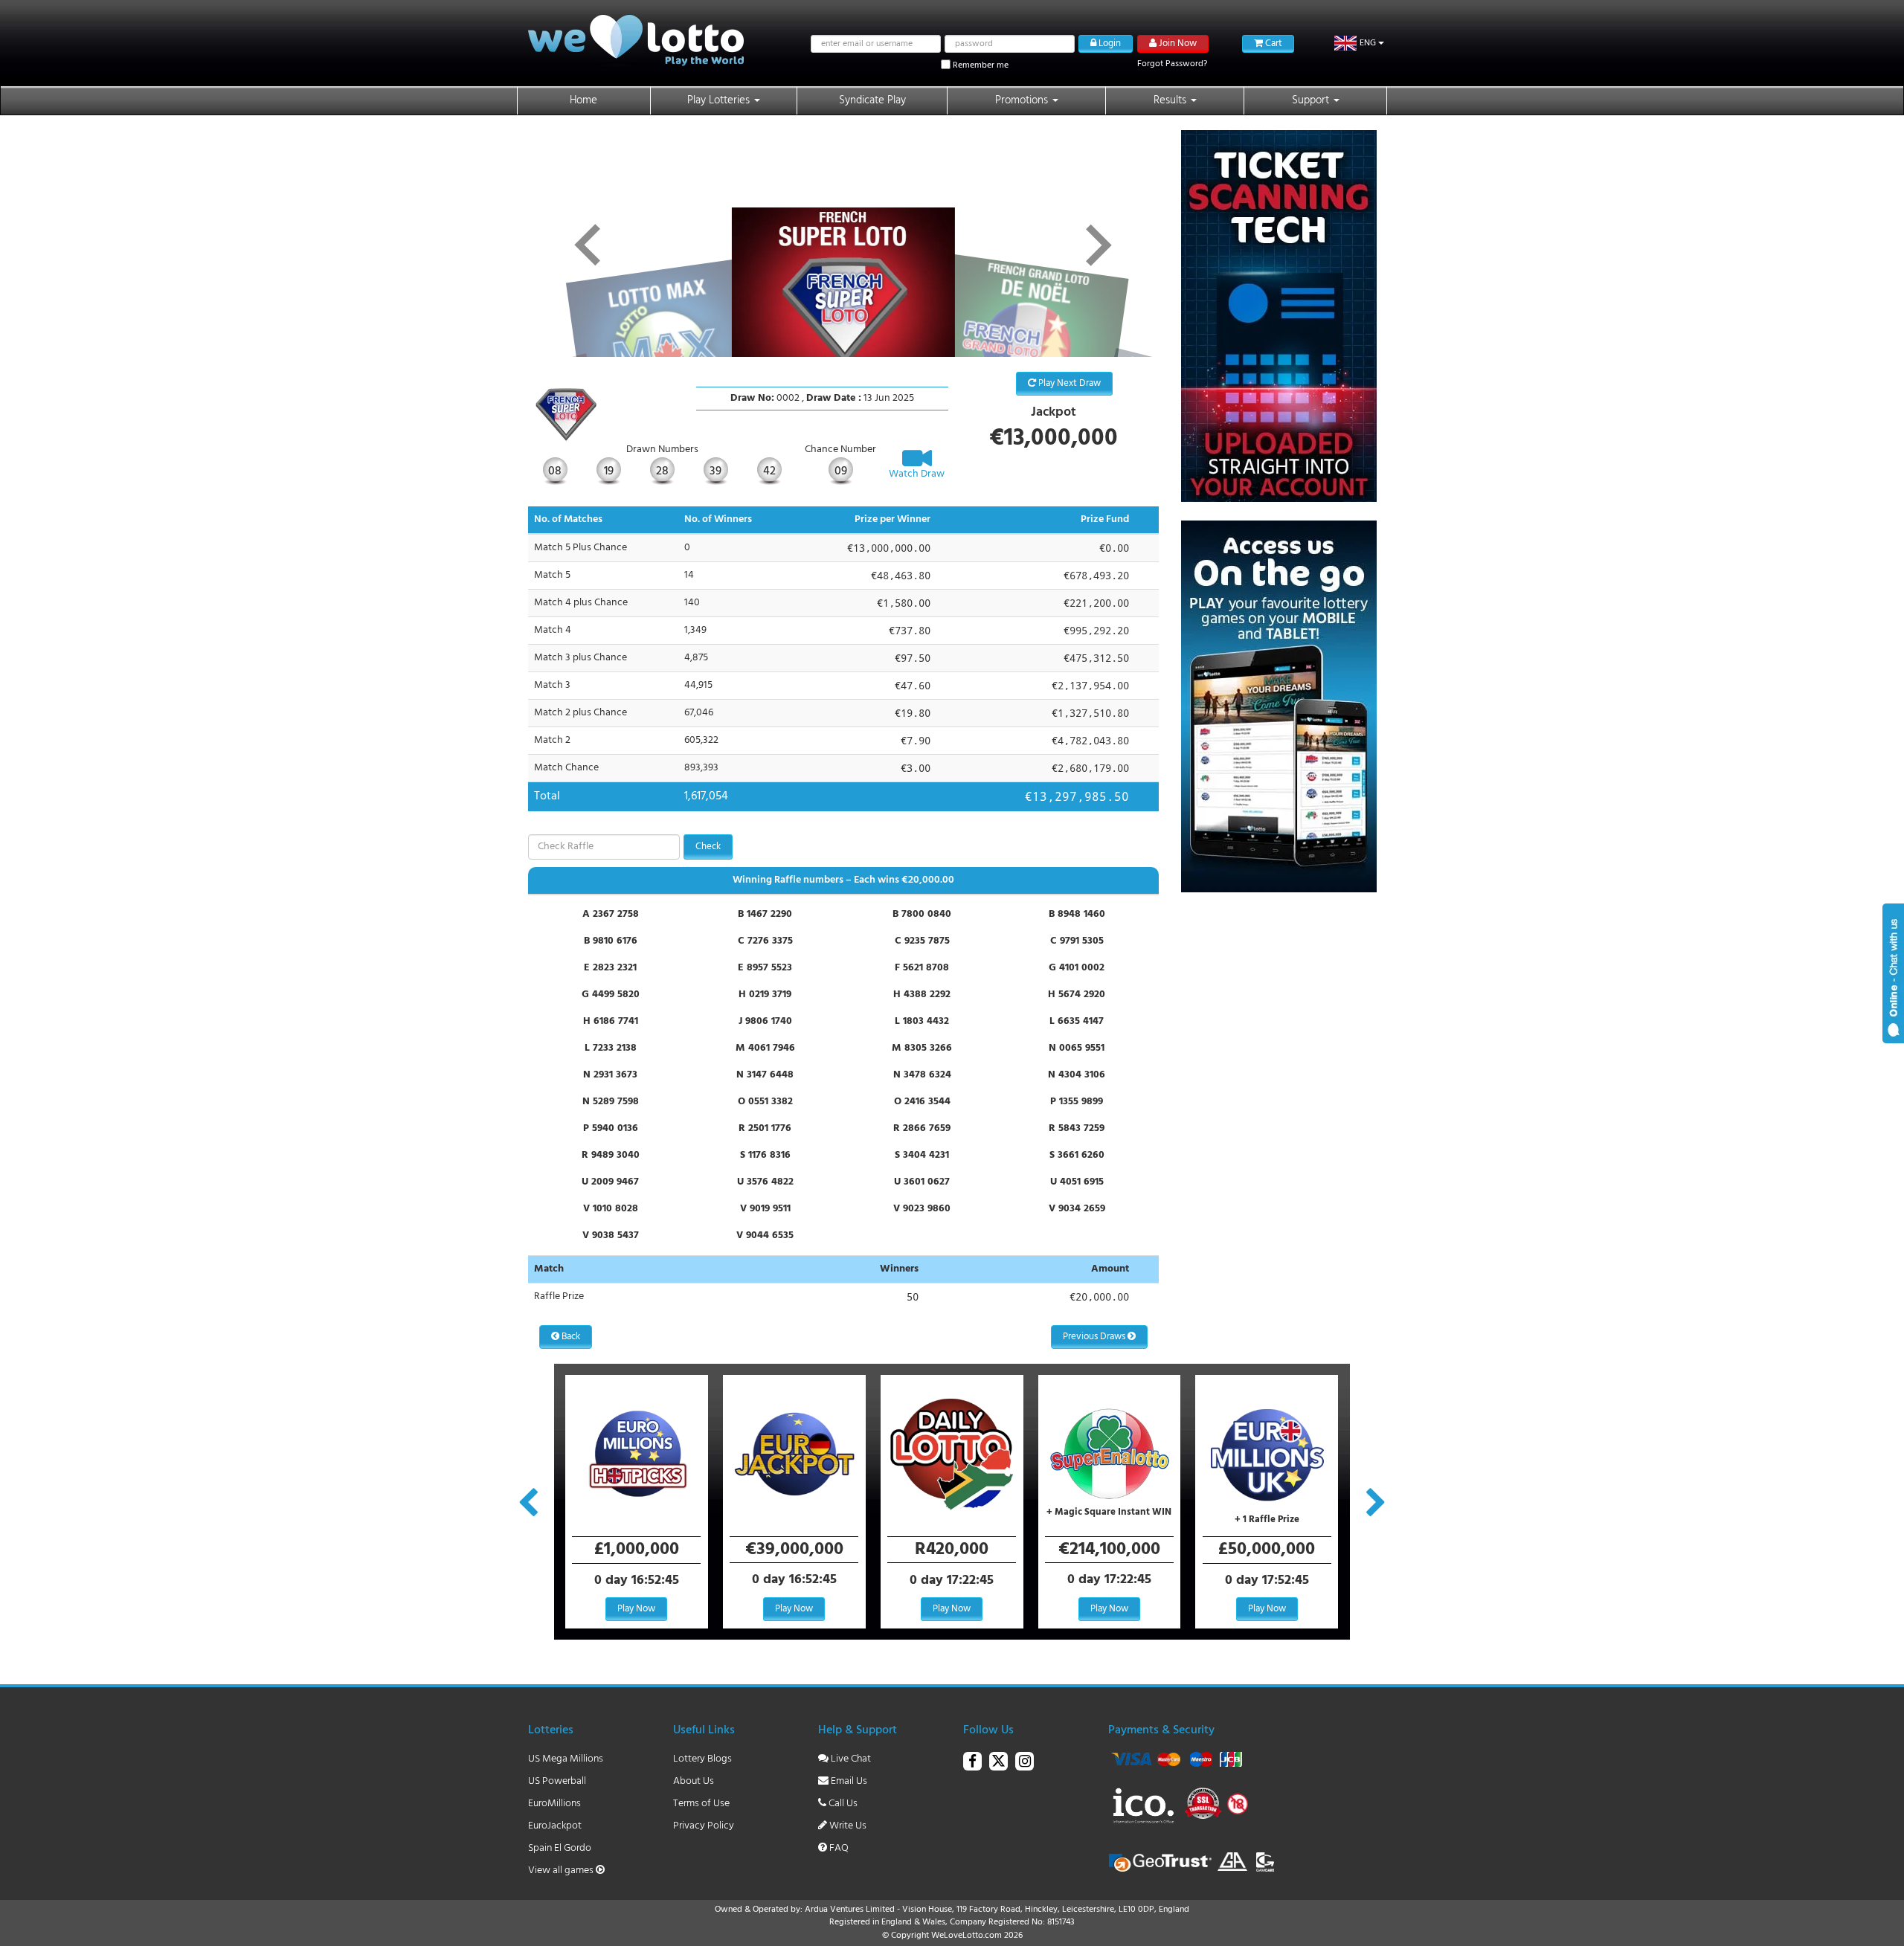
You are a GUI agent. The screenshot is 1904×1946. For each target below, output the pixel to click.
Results (1171, 100)
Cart (1273, 44)
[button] (1359, 43)
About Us (694, 1781)
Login (1109, 44)
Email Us (848, 1781)
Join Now (1177, 44)
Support (1312, 100)
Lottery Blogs (702, 1759)
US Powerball (557, 1781)
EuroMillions (554, 1804)
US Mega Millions (566, 1759)
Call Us (842, 1804)
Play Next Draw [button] (1068, 383)
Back (570, 1337)
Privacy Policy (704, 1826)
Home (583, 100)
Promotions (1023, 100)
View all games (562, 1871)
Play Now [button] (636, 1609)
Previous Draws (1095, 1337)
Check (708, 847)
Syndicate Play (872, 100)
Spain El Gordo (560, 1848)
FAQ (838, 1848)
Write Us (847, 1826)
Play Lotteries (720, 100)
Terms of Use (701, 1804)
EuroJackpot (555, 1826)
